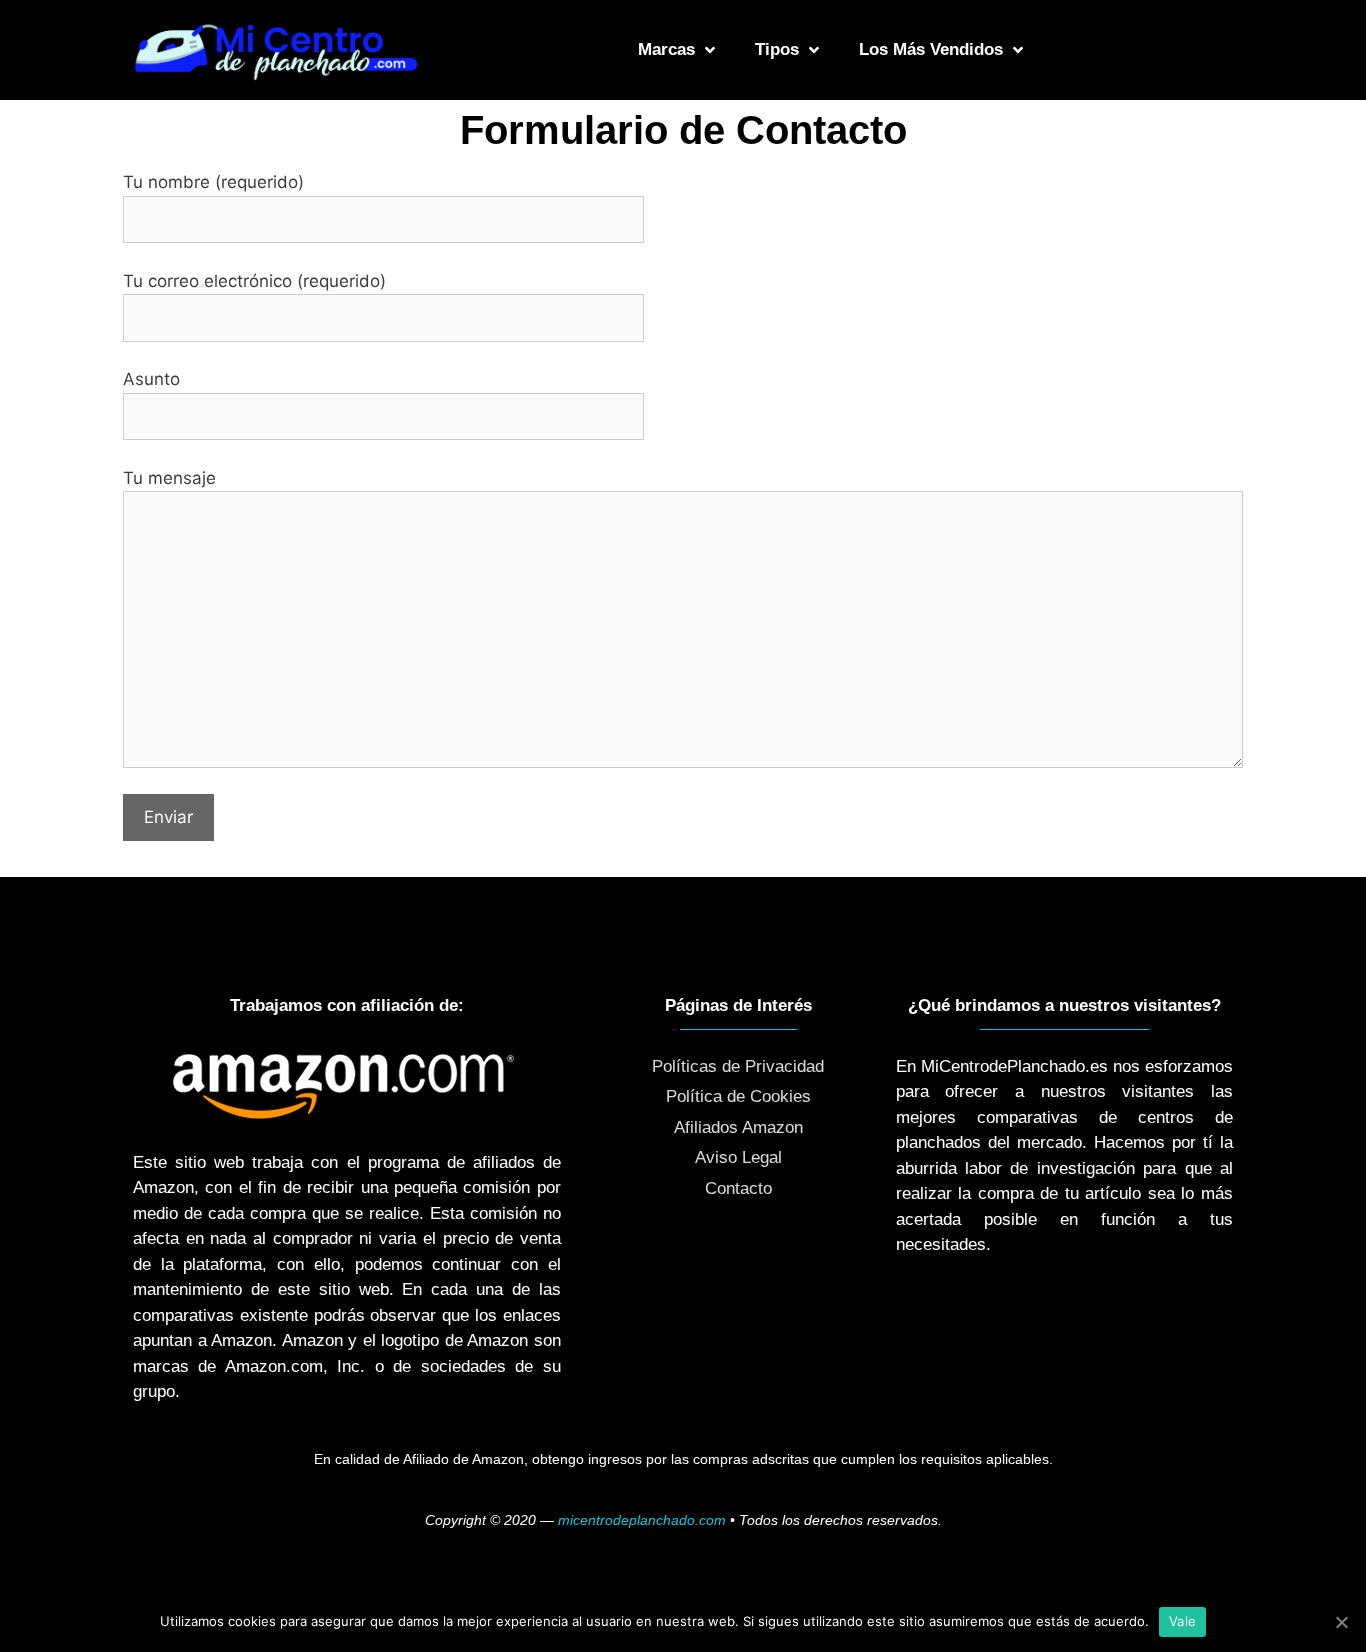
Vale (1182, 1621)
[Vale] (1341, 1622)
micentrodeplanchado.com (642, 1520)
